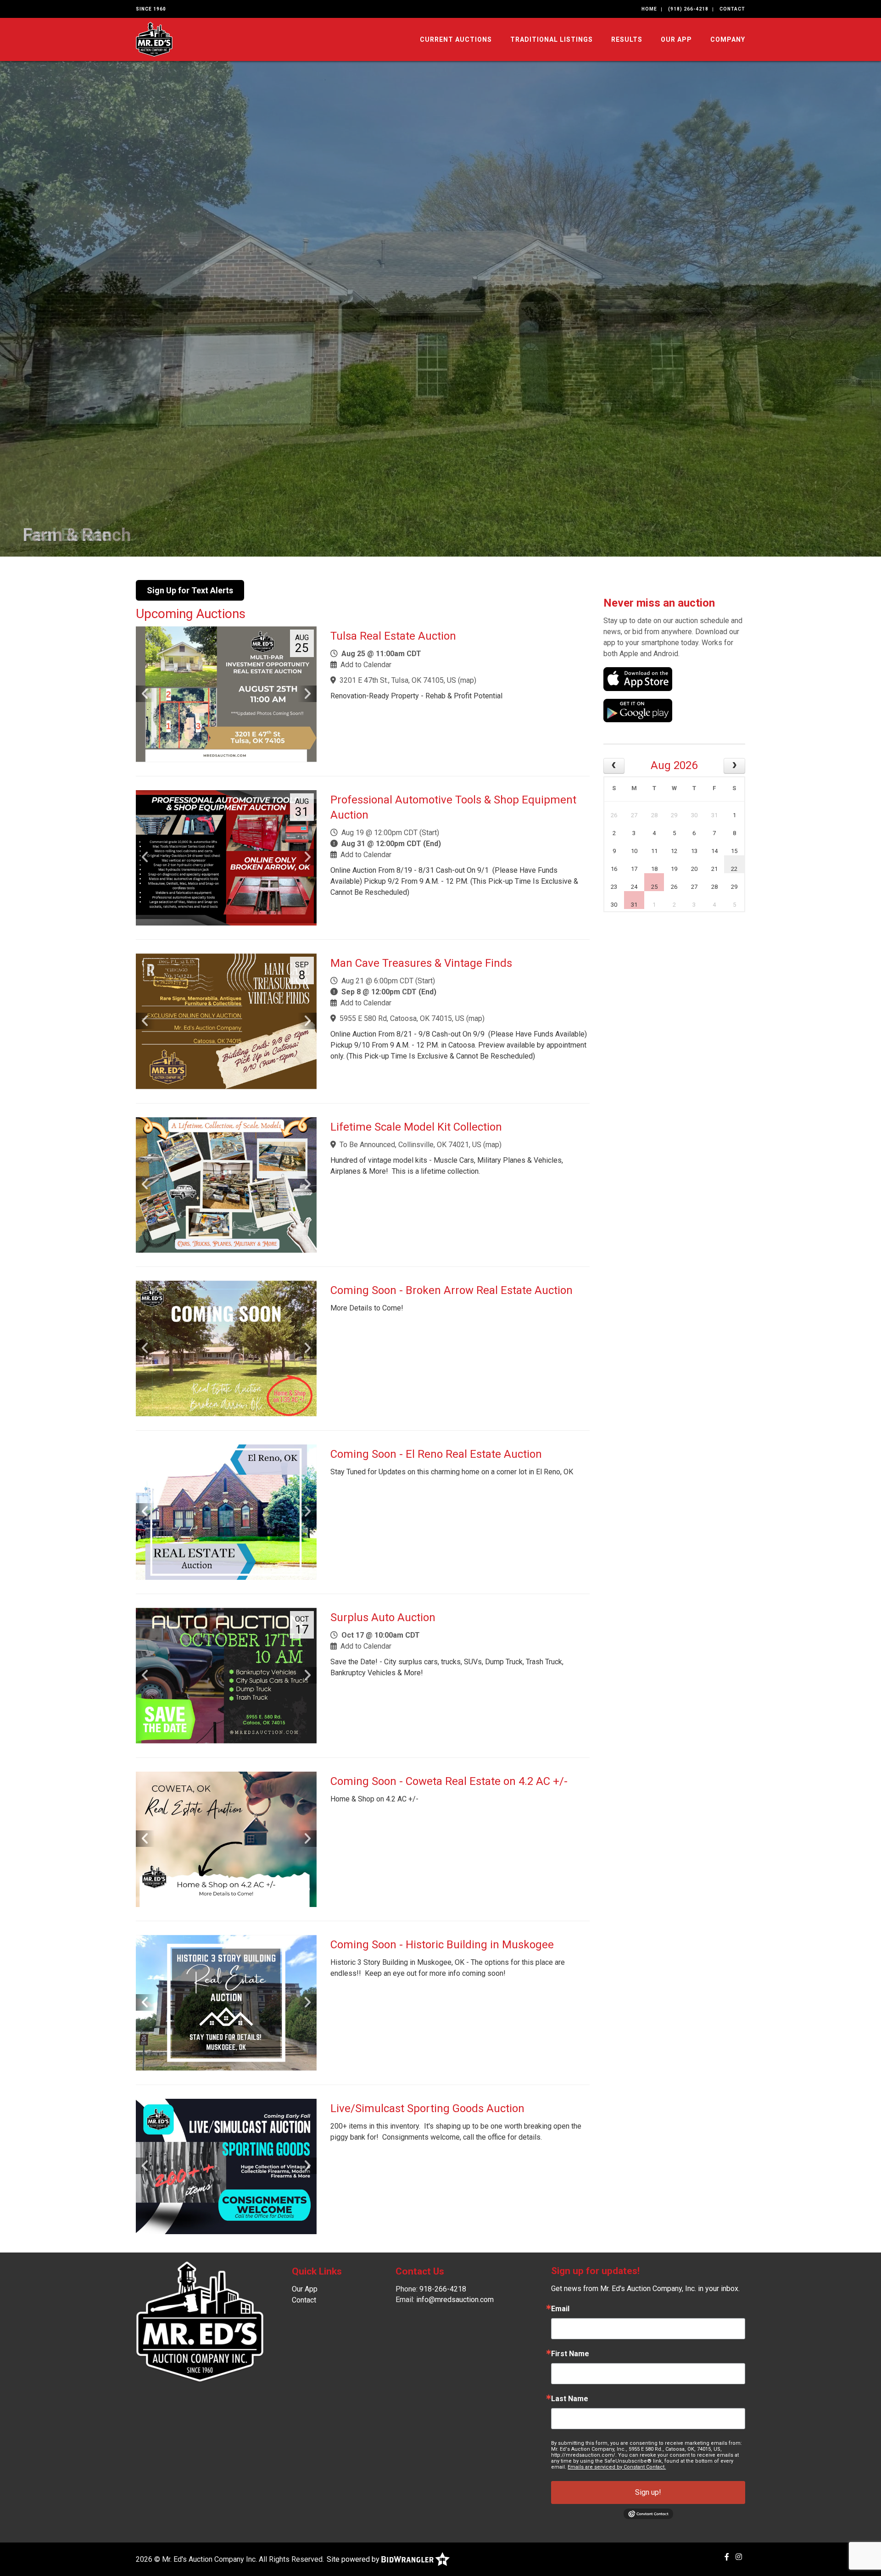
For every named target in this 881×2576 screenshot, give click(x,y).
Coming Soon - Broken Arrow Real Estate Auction (452, 1290)
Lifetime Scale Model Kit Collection (416, 1127)
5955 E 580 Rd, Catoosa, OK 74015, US (402, 1018)
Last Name (570, 2399)
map (467, 680)
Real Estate (67, 535)
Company (728, 39)
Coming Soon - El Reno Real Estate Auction (436, 1454)
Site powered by (354, 2559)
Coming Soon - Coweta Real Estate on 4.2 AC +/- (449, 1781)
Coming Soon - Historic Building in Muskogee (442, 1945)
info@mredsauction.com (455, 2300)
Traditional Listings (552, 39)
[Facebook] (727, 2557)
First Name (570, 2354)
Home (649, 9)
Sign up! (648, 2492)
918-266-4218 (443, 2289)
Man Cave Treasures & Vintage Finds (421, 963)
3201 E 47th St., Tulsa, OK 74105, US (398, 680)
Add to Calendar (366, 665)
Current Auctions (456, 39)
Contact (732, 9)
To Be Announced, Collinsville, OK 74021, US (410, 1145)
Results (627, 39)
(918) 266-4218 (688, 9)
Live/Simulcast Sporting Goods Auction (427, 2108)
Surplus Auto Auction (383, 1617)
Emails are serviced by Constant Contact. (617, 2467)
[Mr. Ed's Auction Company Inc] (154, 39)
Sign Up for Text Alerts (190, 590)
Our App (676, 39)
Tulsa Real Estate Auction (393, 636)
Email (560, 2309)
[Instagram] (739, 2557)
